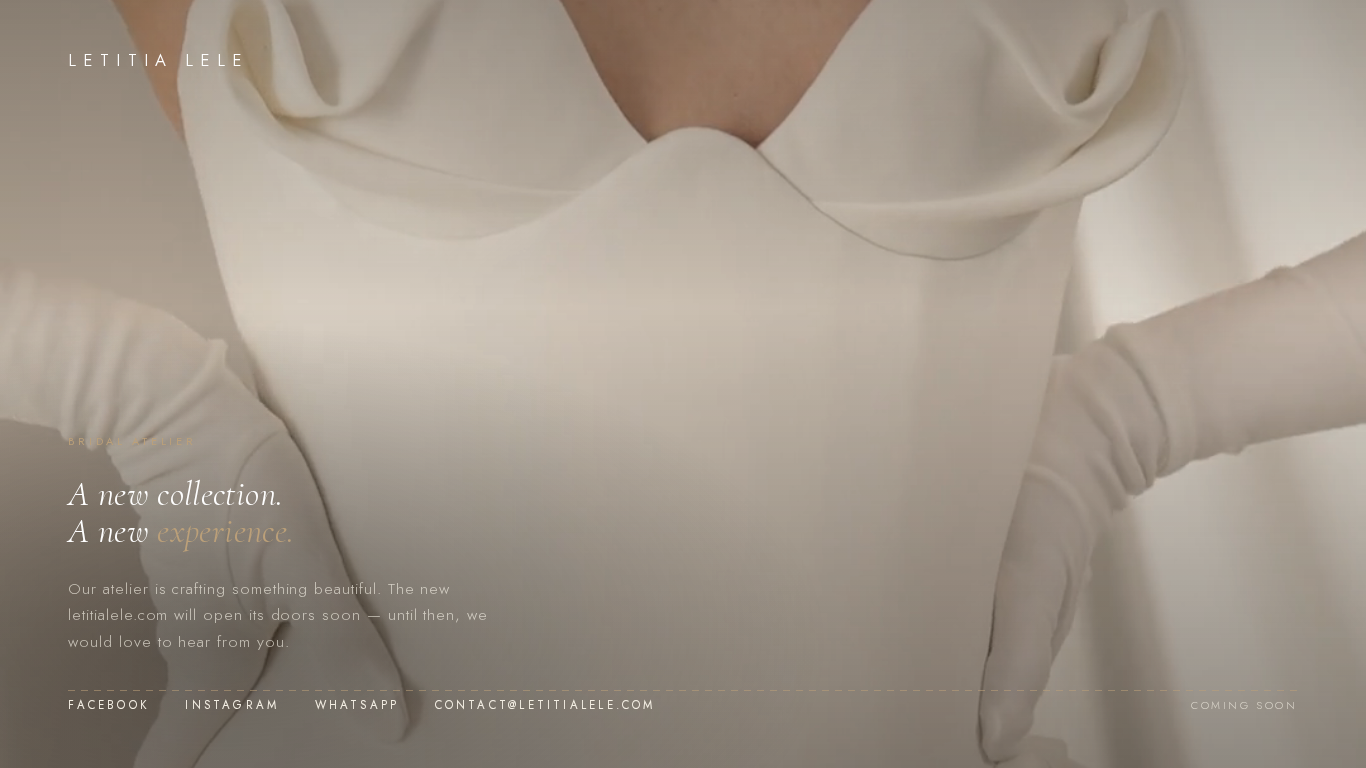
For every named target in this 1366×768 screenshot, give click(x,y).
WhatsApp (357, 705)
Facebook (109, 705)
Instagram (232, 705)
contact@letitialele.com (545, 705)
